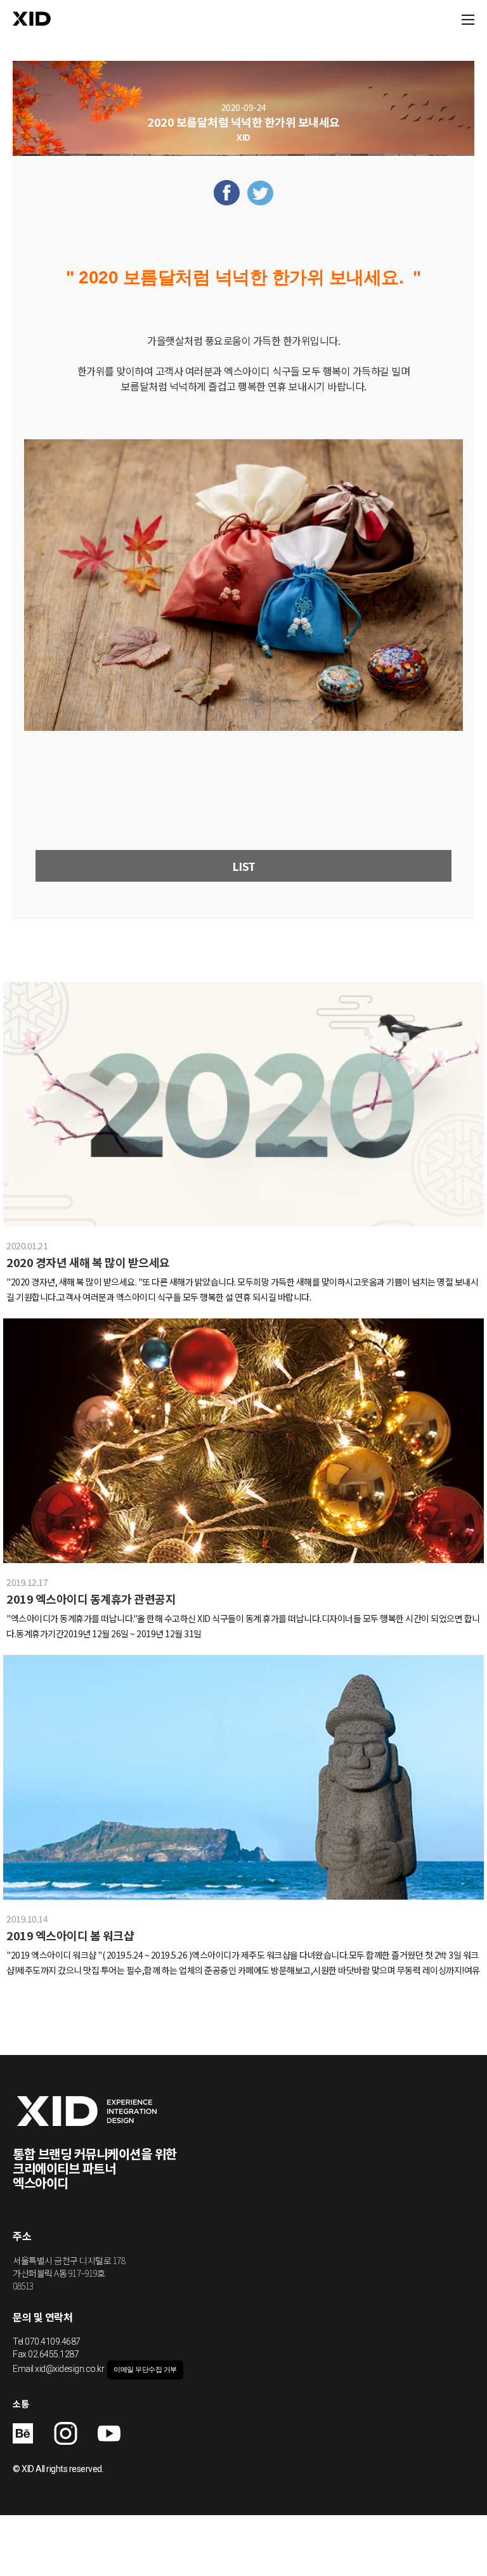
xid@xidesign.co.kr (69, 2369)
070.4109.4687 (53, 2341)
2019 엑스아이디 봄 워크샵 (70, 1935)
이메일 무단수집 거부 (145, 2370)
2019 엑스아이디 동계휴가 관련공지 (91, 1599)
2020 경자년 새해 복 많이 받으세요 (88, 1262)
